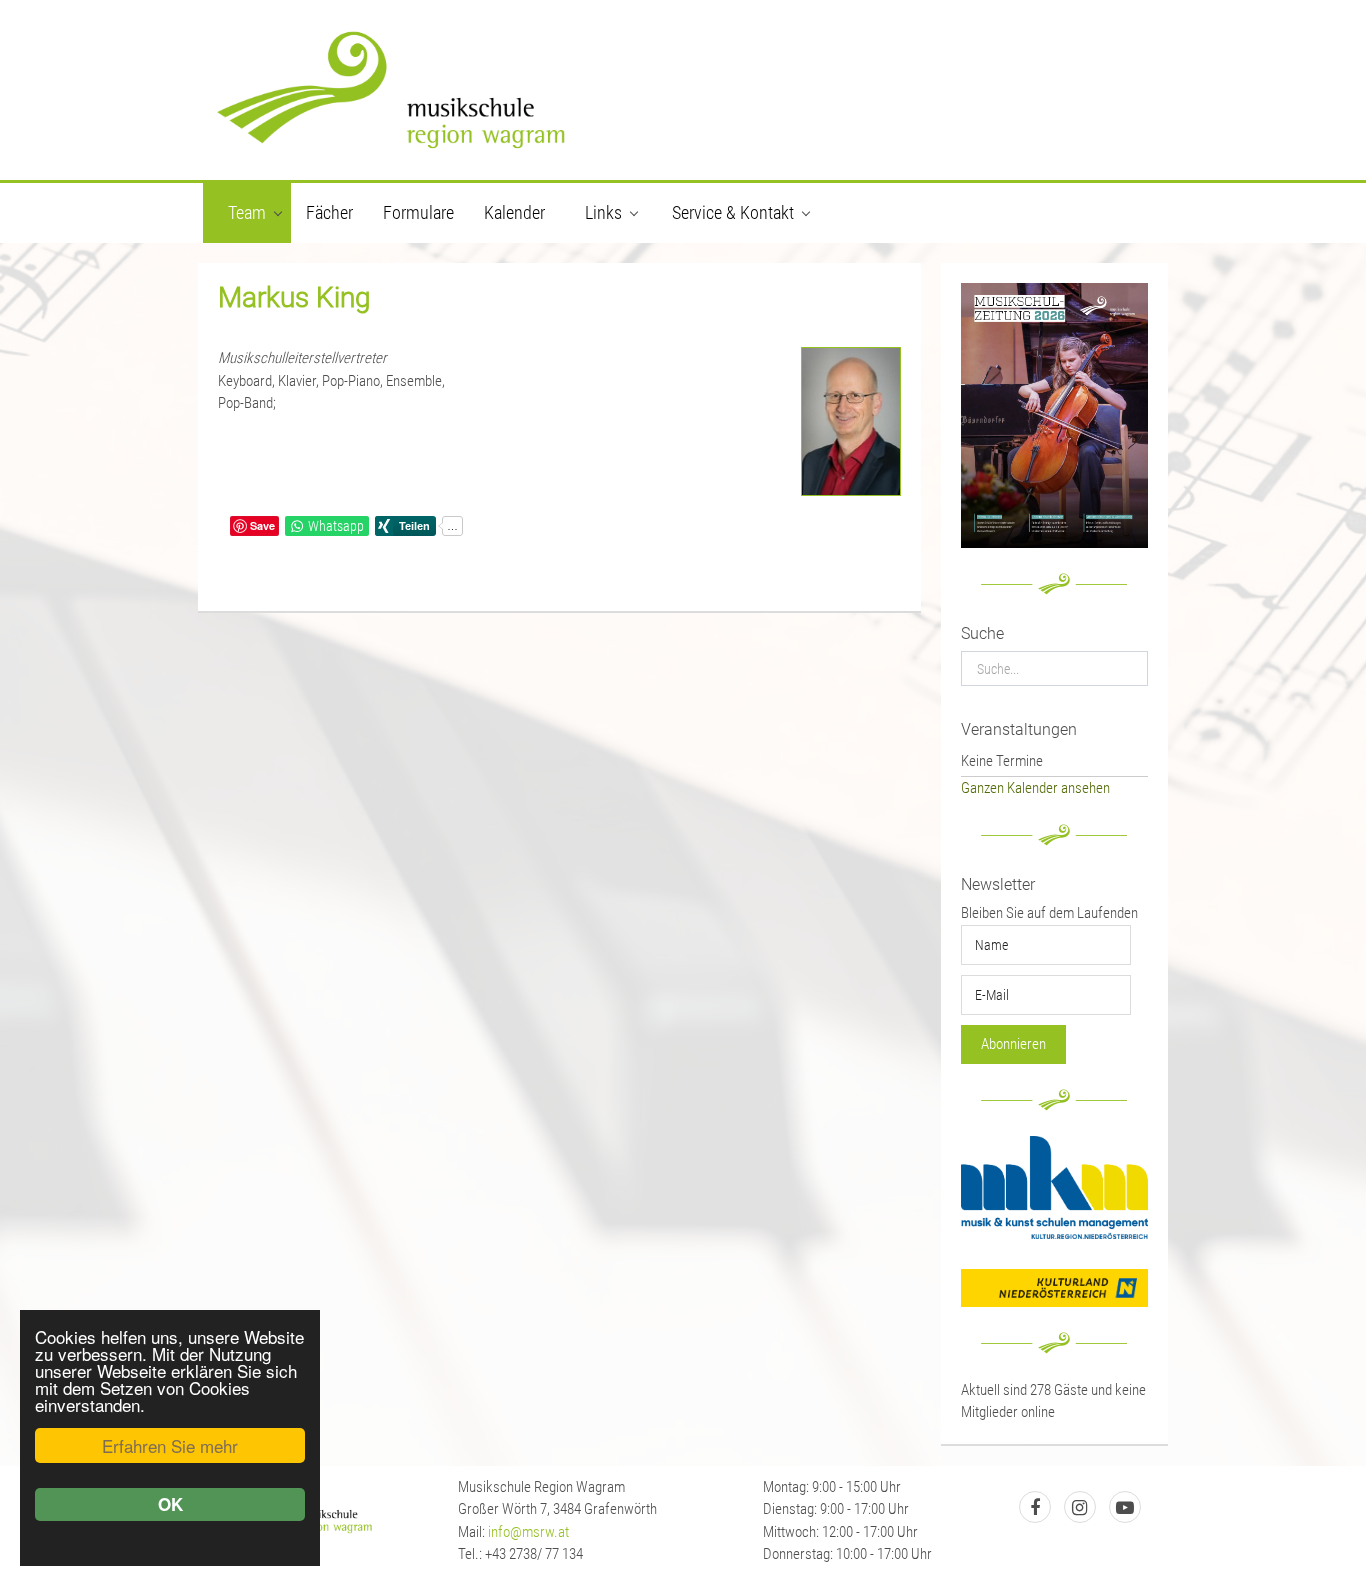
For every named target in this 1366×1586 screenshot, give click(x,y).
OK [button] (170, 1504)
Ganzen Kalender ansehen (1035, 788)
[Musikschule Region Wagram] (683, 90)
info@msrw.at (528, 1532)
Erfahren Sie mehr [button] (170, 1445)
